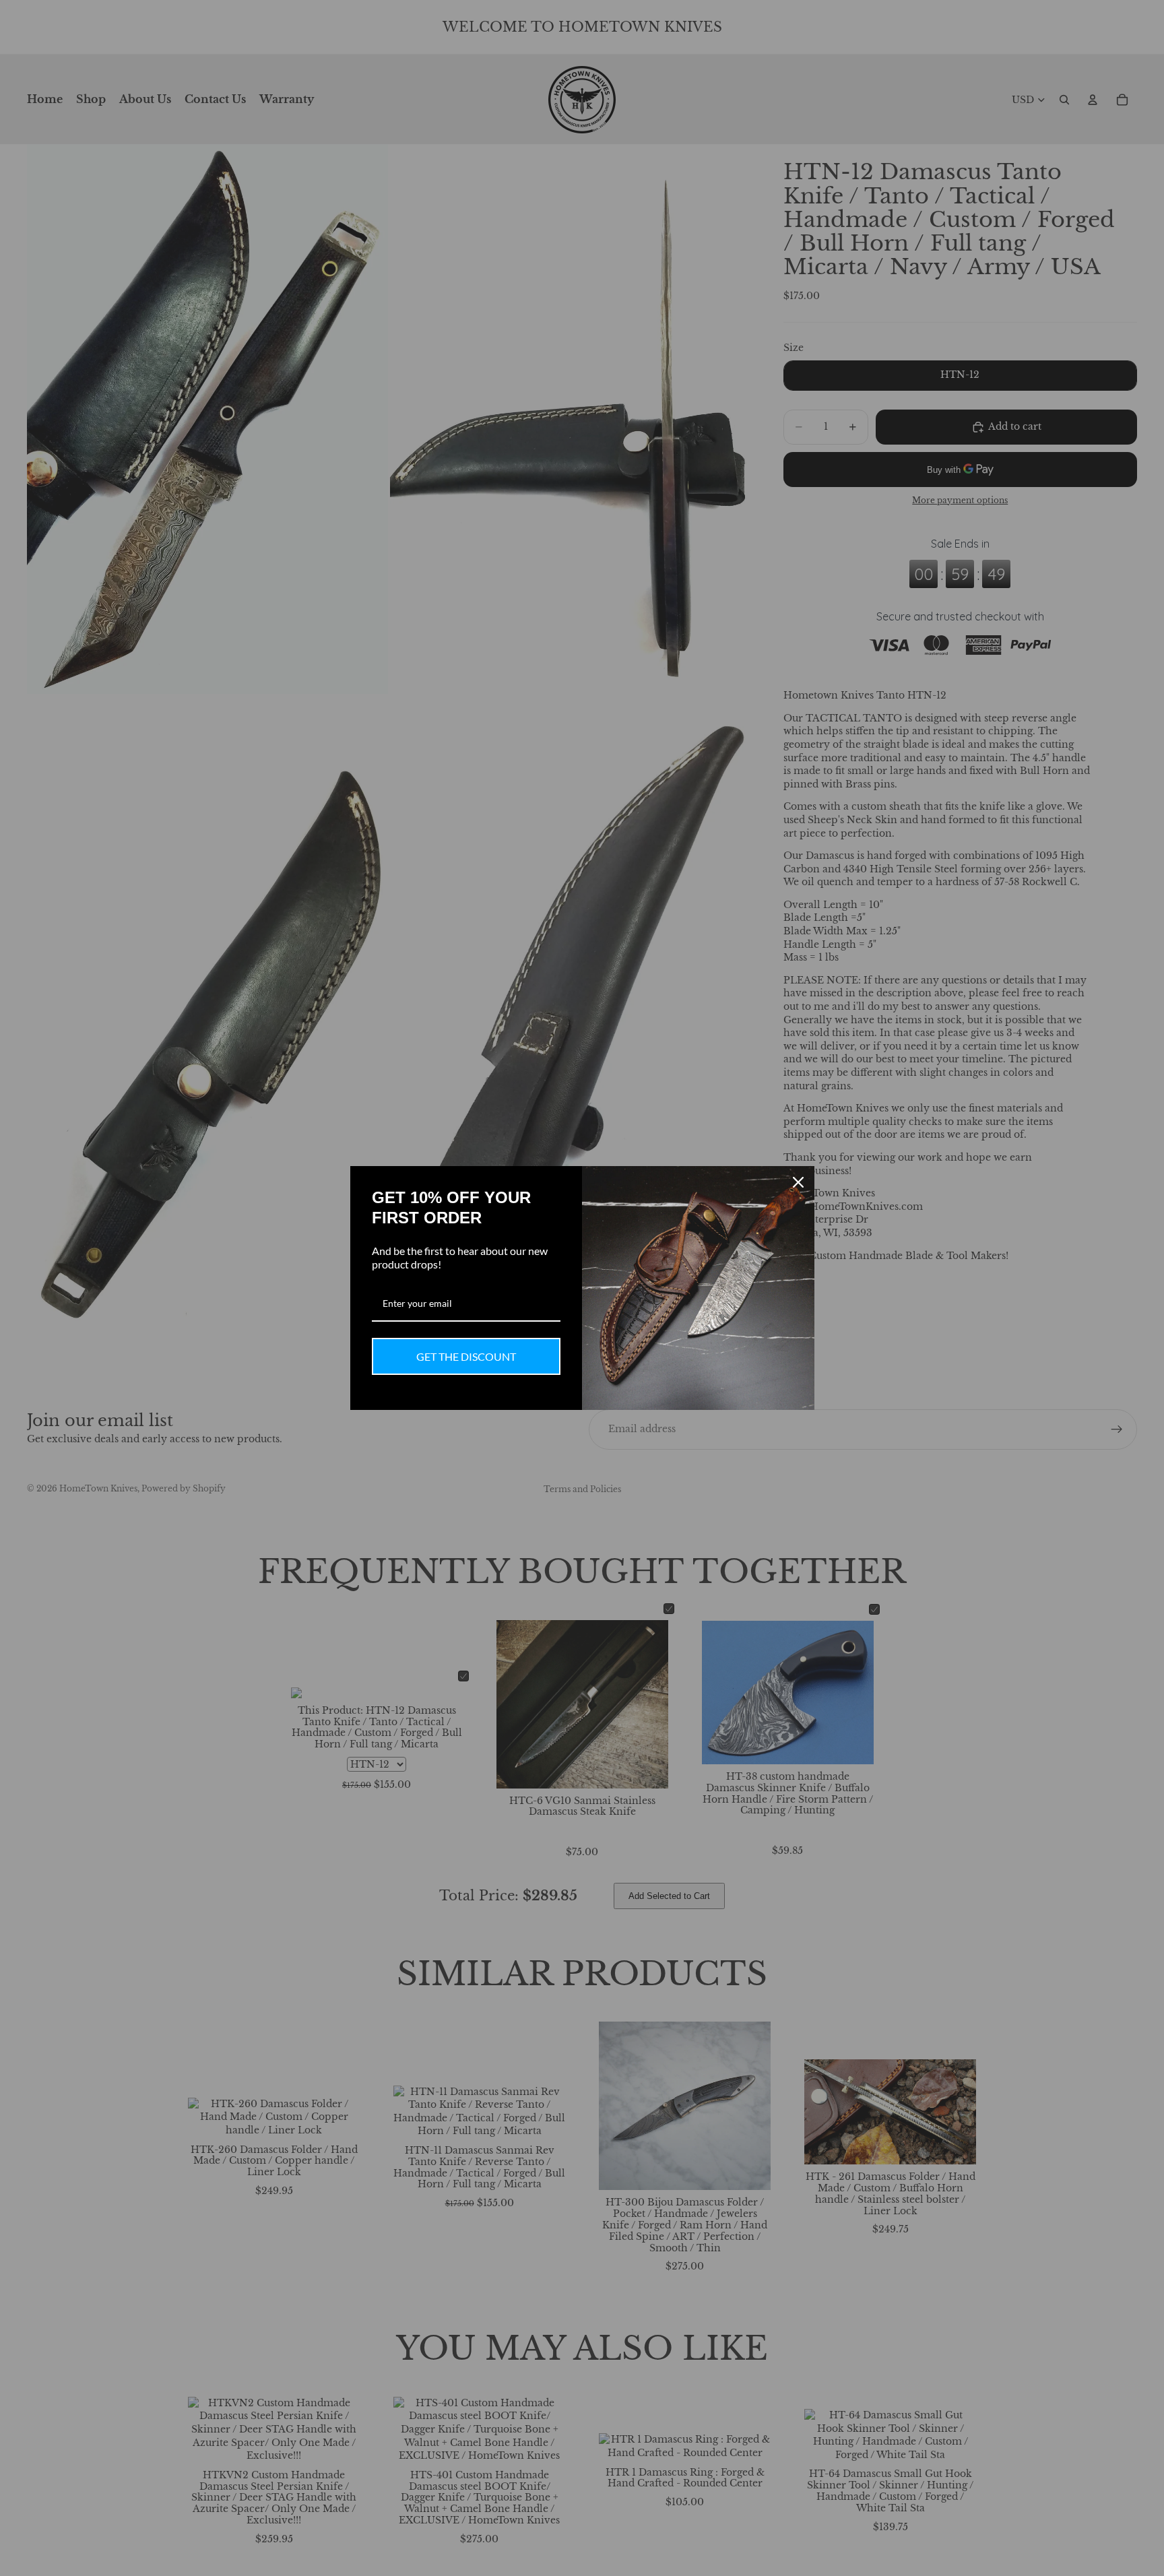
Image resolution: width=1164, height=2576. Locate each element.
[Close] (798, 1182)
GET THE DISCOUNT (466, 1356)
